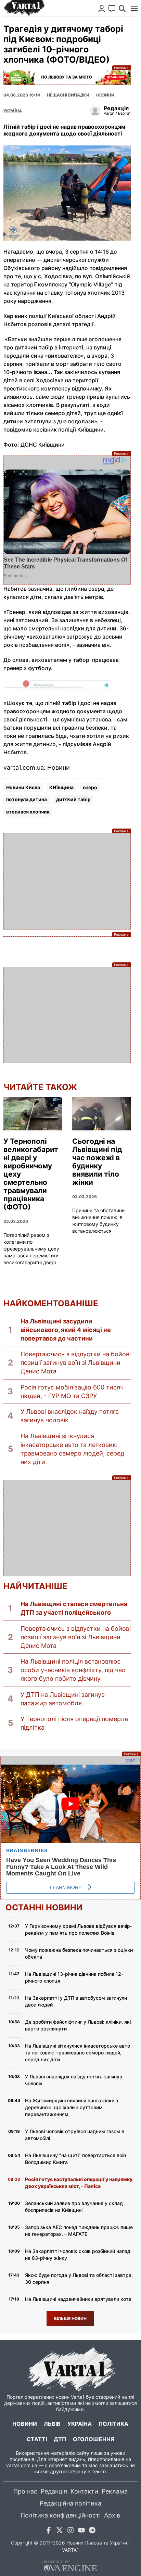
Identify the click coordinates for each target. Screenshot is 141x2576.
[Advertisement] (67, 881)
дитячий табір (73, 799)
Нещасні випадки (68, 95)
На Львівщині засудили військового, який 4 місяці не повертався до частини (66, 1330)
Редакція (54, 2491)
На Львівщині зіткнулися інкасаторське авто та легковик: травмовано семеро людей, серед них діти (72, 1449)
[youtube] (81, 2531)
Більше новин (70, 2318)
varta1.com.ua (22, 2465)
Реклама (67, 77)
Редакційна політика (70, 2503)
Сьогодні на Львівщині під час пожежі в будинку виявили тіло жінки (97, 1162)
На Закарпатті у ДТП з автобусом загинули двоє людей (76, 2001)
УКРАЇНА (13, 111)
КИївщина (61, 787)
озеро (90, 787)
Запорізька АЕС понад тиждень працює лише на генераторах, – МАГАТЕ (79, 2231)
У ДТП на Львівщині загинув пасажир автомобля (63, 1699)
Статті (37, 2439)
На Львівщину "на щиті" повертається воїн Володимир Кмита (75, 2159)
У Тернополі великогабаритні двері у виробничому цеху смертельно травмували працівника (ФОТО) (31, 1174)
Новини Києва (23, 787)
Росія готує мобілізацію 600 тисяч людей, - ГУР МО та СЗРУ (72, 1392)
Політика (113, 2424)
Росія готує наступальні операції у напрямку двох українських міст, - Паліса (79, 2183)
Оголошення (94, 2439)
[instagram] (70, 2531)
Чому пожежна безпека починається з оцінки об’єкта (79, 1953)
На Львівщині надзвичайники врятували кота (78, 2299)
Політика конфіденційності (61, 2515)
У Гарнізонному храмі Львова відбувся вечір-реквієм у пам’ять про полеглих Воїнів (79, 1929)
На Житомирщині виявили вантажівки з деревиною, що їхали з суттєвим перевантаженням (72, 2107)
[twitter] (60, 2531)
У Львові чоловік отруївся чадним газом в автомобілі (75, 2135)
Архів (112, 2515)
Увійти (102, 9)
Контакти (84, 2491)
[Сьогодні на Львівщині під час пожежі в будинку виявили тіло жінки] (101, 1114)
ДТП (60, 2439)
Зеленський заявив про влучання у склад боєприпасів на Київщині (74, 2207)
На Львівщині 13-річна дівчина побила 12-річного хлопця (74, 1977)
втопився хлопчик (28, 812)
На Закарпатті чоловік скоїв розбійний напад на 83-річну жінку (78, 2254)
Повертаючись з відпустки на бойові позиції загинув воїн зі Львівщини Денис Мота (76, 1363)
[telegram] (92, 2531)
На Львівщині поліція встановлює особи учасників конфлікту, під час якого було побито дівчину (73, 1670)
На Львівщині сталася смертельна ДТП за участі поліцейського (74, 1608)
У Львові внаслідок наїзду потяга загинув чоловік (70, 1416)
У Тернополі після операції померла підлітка (74, 1723)
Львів (52, 2424)
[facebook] (49, 2531)
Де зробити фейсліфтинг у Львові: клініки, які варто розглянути (78, 2025)
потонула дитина (27, 799)
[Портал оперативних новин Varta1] (24, 8)
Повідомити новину (112, 9)
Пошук (122, 9)
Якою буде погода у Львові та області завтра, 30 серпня (79, 2278)
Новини (105, 95)
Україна (80, 2424)
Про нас (25, 2491)
